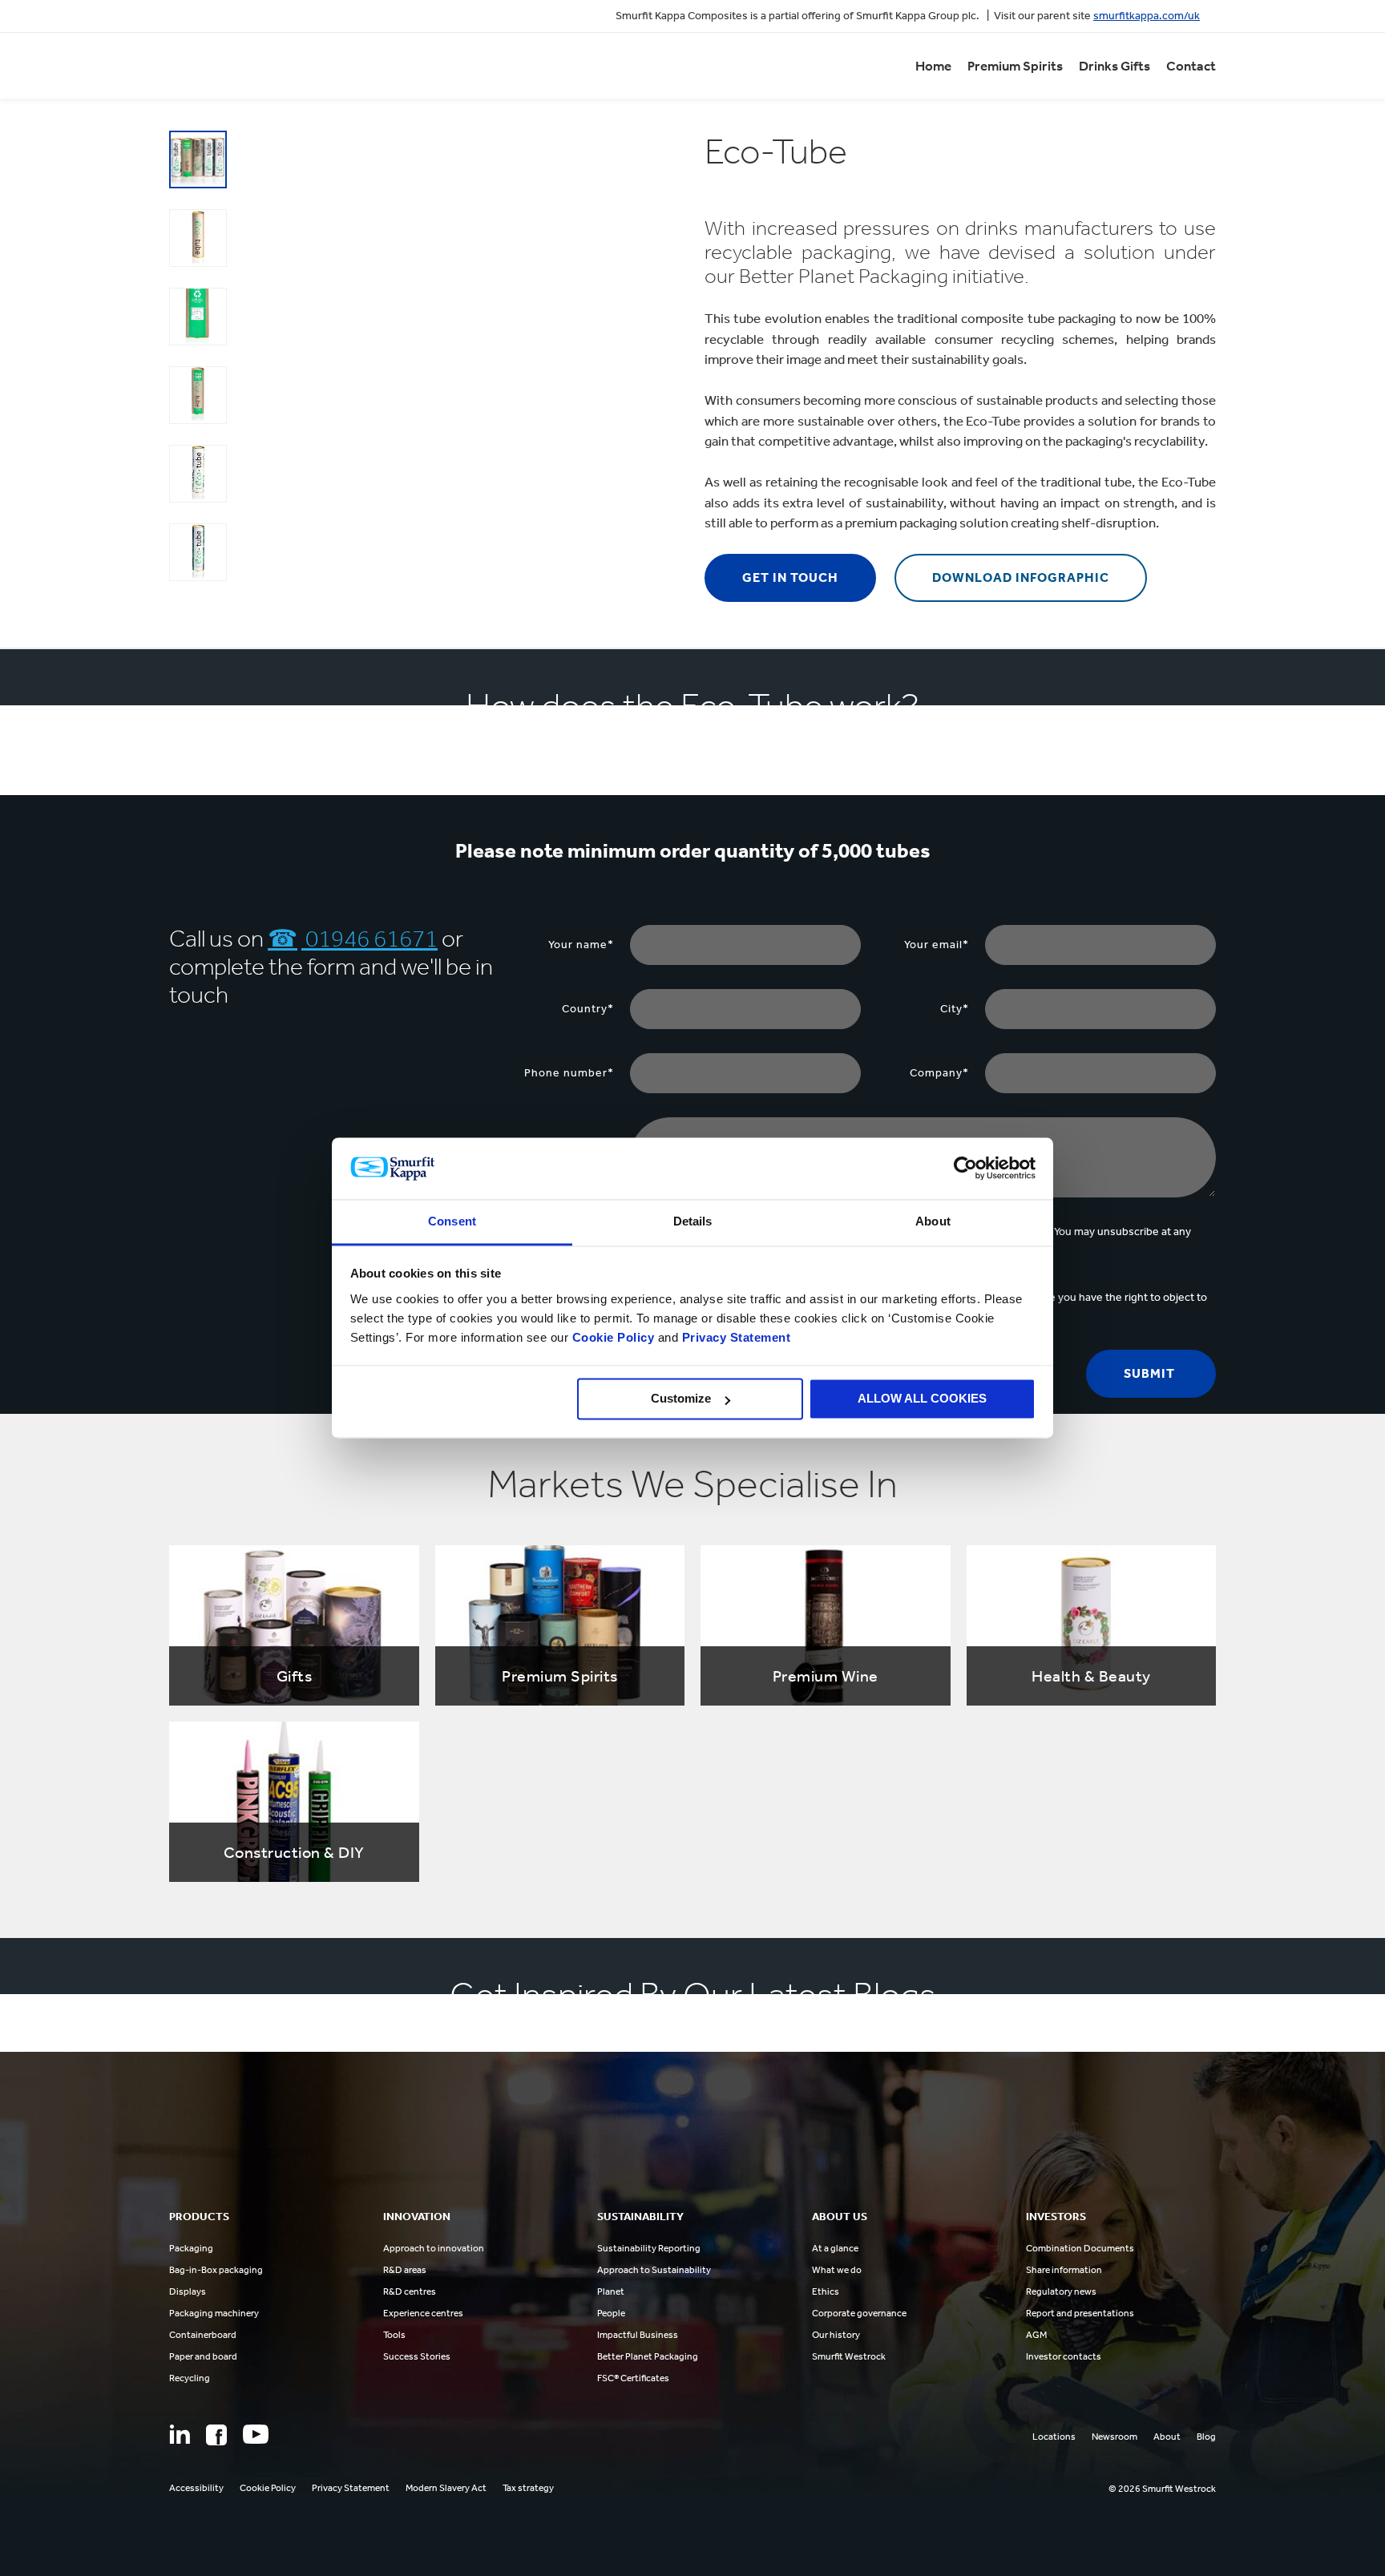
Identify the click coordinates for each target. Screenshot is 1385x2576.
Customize (681, 1399)
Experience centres (423, 2313)
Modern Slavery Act (446, 2488)
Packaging (191, 2248)
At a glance (835, 2248)
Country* (588, 1009)
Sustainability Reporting (649, 2248)
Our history (836, 2335)
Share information (1064, 2270)
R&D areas (405, 2270)
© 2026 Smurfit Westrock (1162, 2489)
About (1167, 2437)
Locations (1054, 2437)
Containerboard (203, 2335)
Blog (1206, 2437)
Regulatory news (1061, 2291)
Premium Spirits (1015, 66)
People (611, 2313)
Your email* (937, 945)
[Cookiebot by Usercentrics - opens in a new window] (965, 1169)
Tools (394, 2335)
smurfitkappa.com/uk (1147, 16)
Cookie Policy (614, 1337)
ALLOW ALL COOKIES (922, 1399)
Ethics (826, 2291)
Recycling (190, 2378)
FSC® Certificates (633, 2378)
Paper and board (203, 2356)
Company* (939, 1073)
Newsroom (1114, 2437)
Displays (188, 2291)
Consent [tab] (452, 1221)
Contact (1191, 66)
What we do (837, 2270)
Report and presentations (1080, 2313)
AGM (1036, 2335)
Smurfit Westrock (849, 2356)
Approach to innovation (434, 2248)
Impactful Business (638, 2335)
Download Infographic (1021, 577)
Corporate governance (859, 2313)
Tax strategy (528, 2488)
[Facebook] (216, 2435)
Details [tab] (693, 1221)
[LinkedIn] (180, 2434)
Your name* (581, 945)
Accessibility (196, 2488)
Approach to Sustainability (654, 2270)
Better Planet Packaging (648, 2356)
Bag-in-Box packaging (216, 2270)
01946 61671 (369, 939)
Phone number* (569, 1073)
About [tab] (933, 1221)
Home (933, 66)
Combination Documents (1080, 2248)
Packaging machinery (214, 2313)
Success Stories (417, 2356)
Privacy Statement (734, 1337)
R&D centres (410, 2291)
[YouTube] (256, 2434)
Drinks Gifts (1114, 66)
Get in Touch (790, 577)
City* (955, 1009)
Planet (611, 2291)
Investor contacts (1064, 2356)
